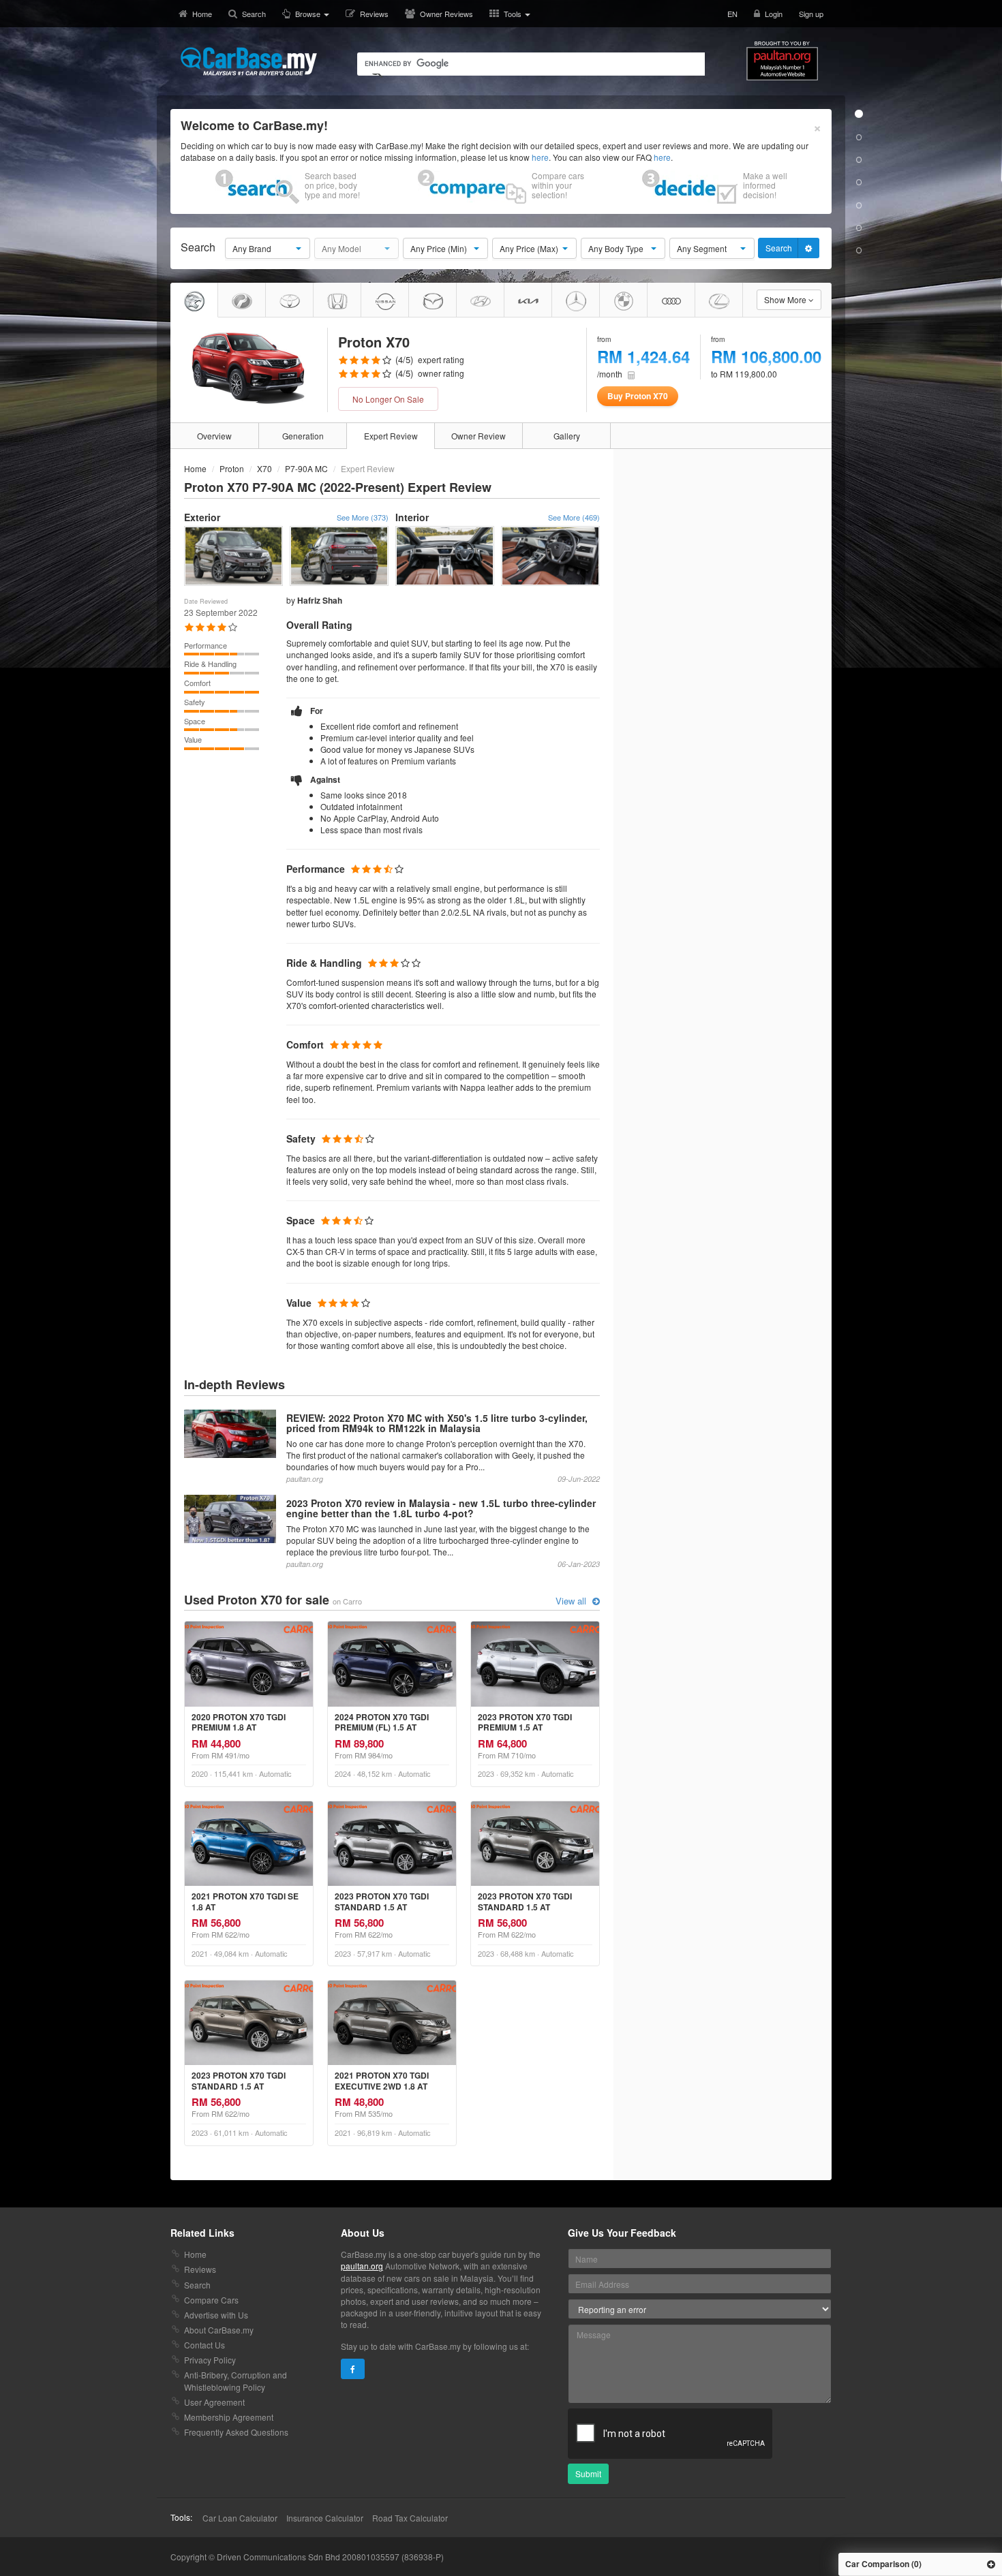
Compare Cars (211, 2300)
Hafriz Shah (320, 600)
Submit (588, 2473)
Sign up (811, 14)
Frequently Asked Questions (236, 2432)
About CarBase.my (219, 2330)
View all (572, 1601)
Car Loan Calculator (240, 2518)
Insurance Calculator (325, 2518)
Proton (232, 468)
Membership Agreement (229, 2417)
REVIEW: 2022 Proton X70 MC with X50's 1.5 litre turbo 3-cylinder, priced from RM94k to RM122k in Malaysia (437, 1423)
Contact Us (204, 2345)
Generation (303, 436)
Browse (309, 14)
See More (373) (363, 517)
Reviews (374, 14)
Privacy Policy (210, 2360)
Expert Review (391, 436)
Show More (786, 299)
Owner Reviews (446, 14)
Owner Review (479, 436)
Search (254, 14)
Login (774, 14)
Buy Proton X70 (638, 396)
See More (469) (574, 517)
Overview (214, 436)
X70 (264, 468)
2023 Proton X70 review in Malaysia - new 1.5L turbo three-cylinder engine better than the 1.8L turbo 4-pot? (441, 1508)
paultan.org (362, 2266)
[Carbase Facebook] (353, 2369)
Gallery (567, 436)
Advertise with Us (216, 2315)
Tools (514, 14)
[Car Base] (249, 61)
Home (202, 14)
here (540, 157)
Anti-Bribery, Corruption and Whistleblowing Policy (236, 2380)
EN (732, 14)
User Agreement (214, 2402)
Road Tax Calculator (410, 2518)
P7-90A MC (306, 468)
